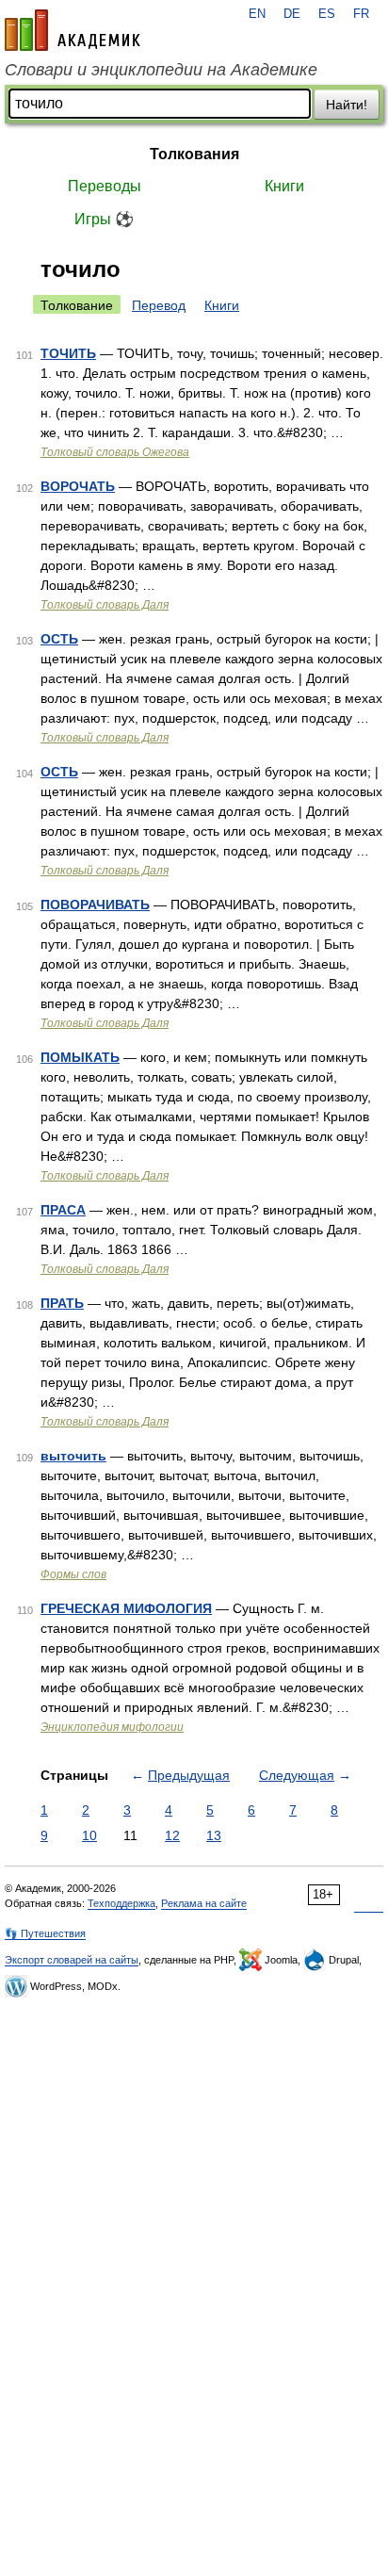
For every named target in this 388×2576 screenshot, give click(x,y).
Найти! (347, 105)
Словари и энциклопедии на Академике (161, 70)
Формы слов (73, 1574)
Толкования (194, 154)
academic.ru (73, 30)
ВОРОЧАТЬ (78, 486)
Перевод (159, 305)
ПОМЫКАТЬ (80, 1057)
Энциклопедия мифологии (112, 1727)
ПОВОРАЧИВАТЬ (95, 905)
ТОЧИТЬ (68, 353)
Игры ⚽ (104, 219)
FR (361, 14)
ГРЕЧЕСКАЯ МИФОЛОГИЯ (126, 1608)
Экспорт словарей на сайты (72, 1960)
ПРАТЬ (62, 1303)
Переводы (105, 186)
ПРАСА (63, 1210)
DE (292, 14)
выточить (73, 1456)
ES (327, 14)
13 (214, 1835)
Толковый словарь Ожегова (115, 452)
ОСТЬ (59, 639)
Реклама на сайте (204, 1903)
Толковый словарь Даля (105, 605)
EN (257, 14)
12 (172, 1835)
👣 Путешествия (45, 1933)
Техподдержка (121, 1903)
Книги (284, 186)
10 (89, 1835)
